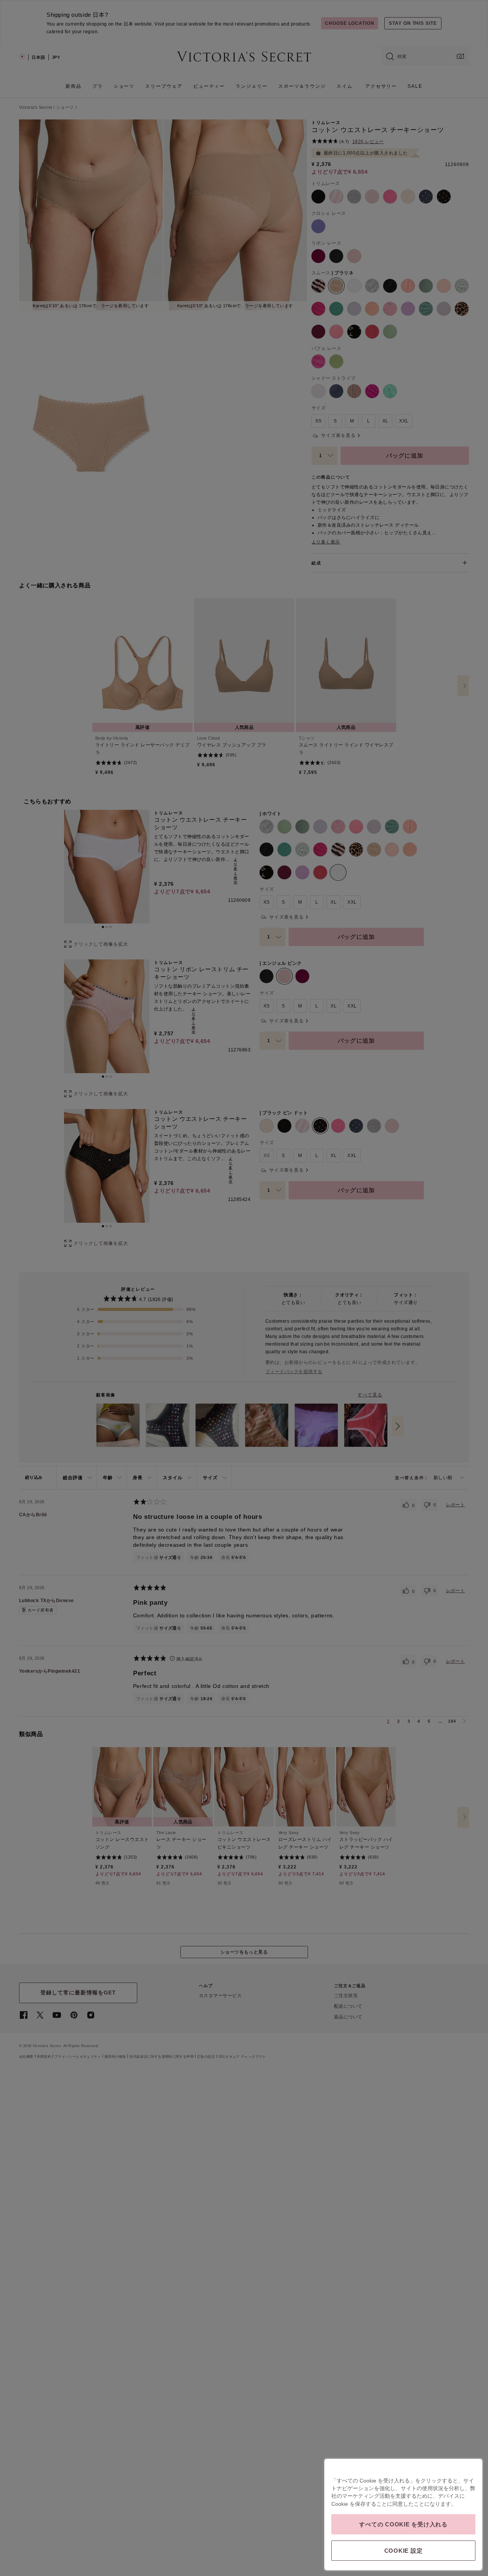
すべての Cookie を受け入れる (403, 2524)
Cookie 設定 (404, 2551)
